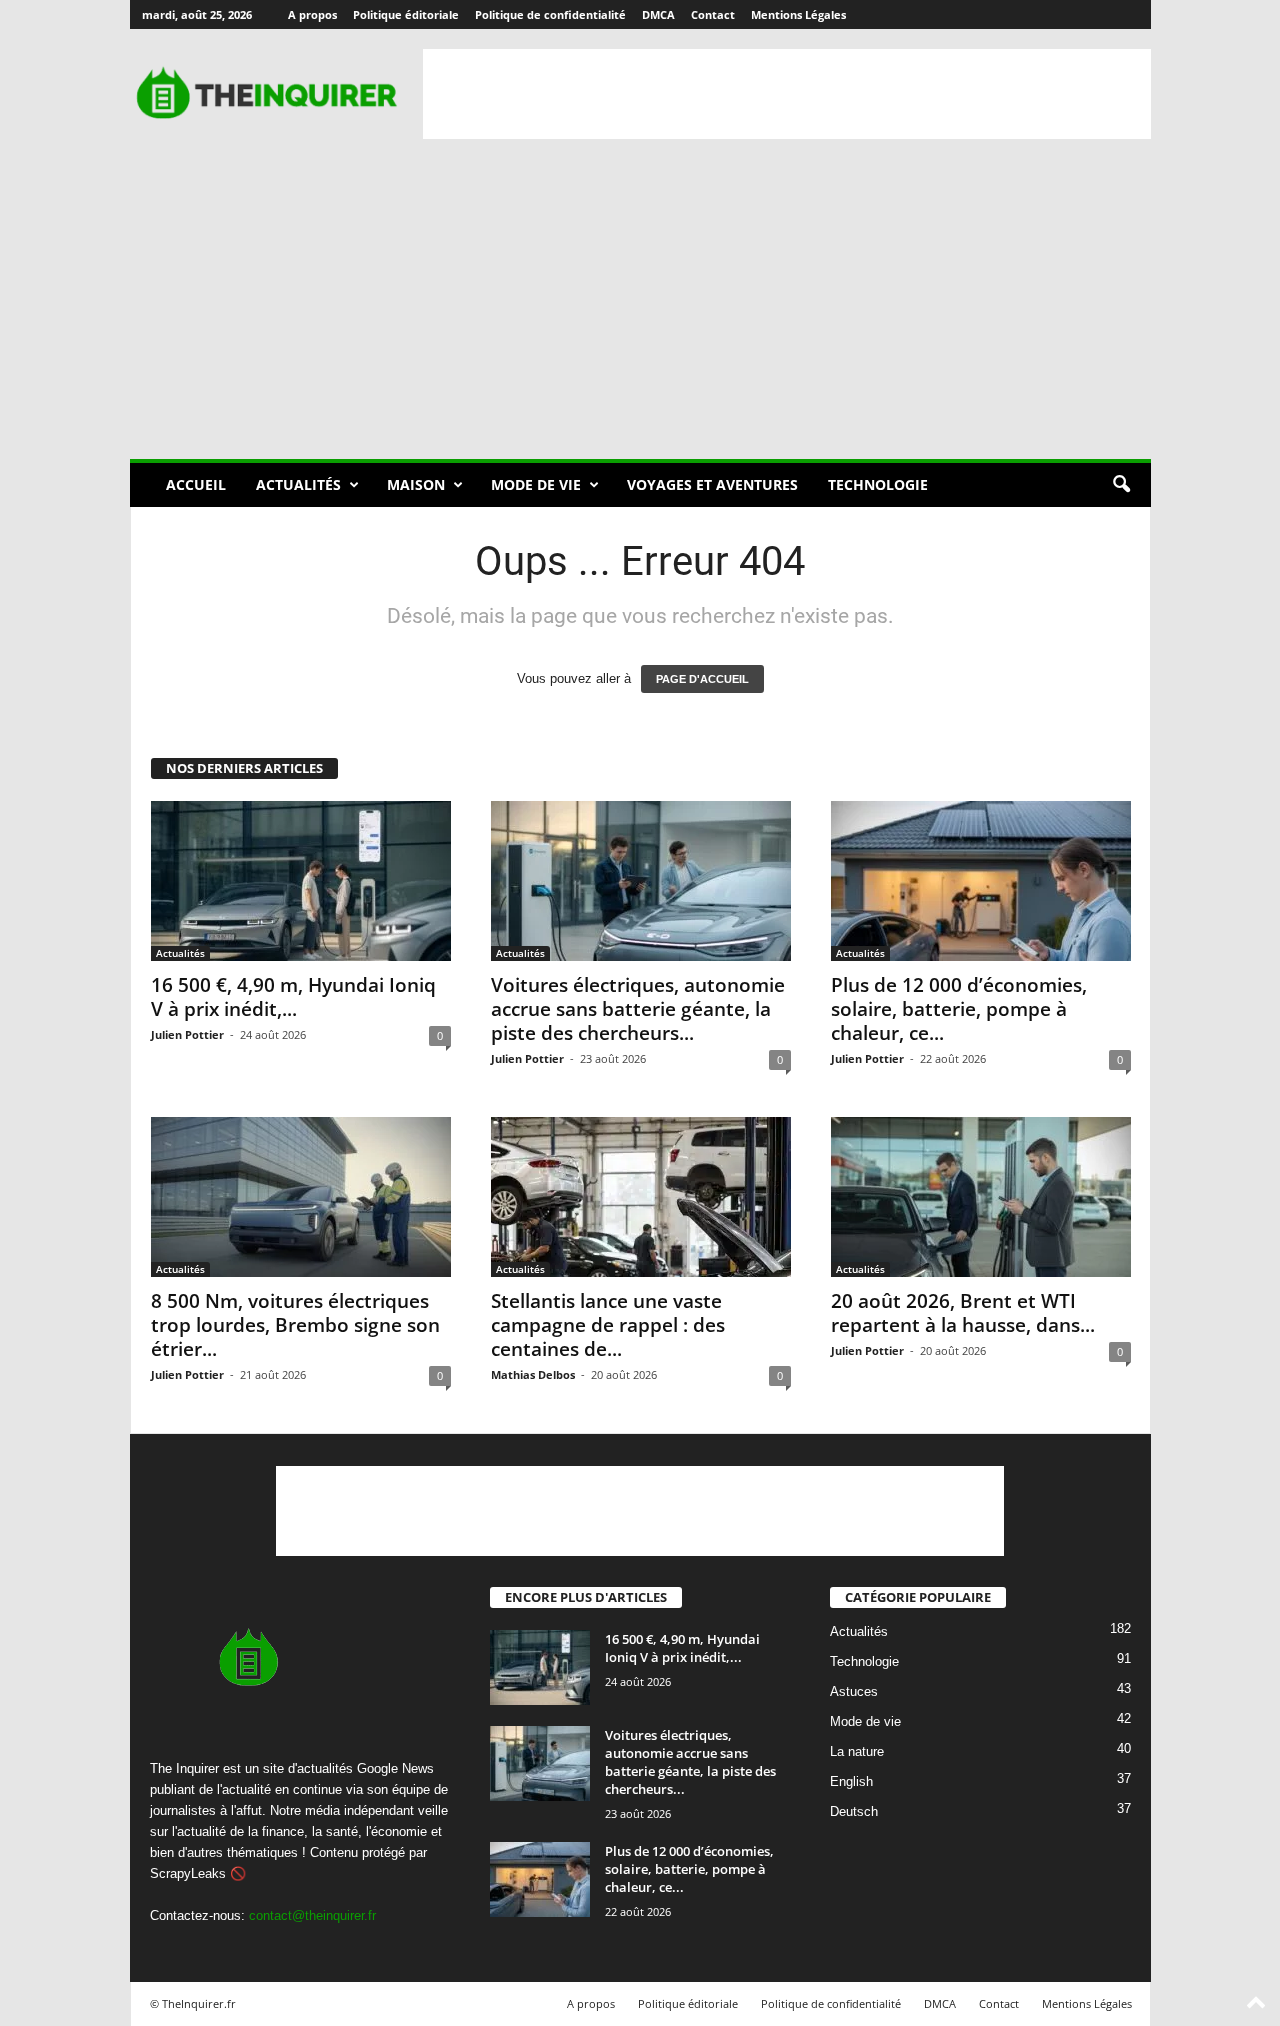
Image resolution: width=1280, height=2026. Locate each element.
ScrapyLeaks (188, 1873)
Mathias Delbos (533, 1374)
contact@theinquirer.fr (312, 1915)
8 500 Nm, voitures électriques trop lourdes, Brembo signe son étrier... (295, 1325)
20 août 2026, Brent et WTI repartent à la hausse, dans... (963, 1313)
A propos (312, 14)
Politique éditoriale (406, 14)
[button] (1121, 485)
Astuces (854, 1692)
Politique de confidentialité (550, 14)
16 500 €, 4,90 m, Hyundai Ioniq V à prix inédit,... (293, 997)
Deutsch (854, 1812)
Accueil (196, 484)
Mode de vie (536, 484)
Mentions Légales (798, 14)
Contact (713, 14)
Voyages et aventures (712, 484)
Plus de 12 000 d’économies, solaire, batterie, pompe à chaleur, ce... (959, 1009)
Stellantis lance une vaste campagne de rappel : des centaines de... (608, 1325)
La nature (857, 1752)
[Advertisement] (787, 94)
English (851, 1782)
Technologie (878, 484)
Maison (416, 484)
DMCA (658, 14)
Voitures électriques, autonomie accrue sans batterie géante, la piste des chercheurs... (638, 1009)
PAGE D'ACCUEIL (702, 679)
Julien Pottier (187, 1034)
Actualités (298, 484)
